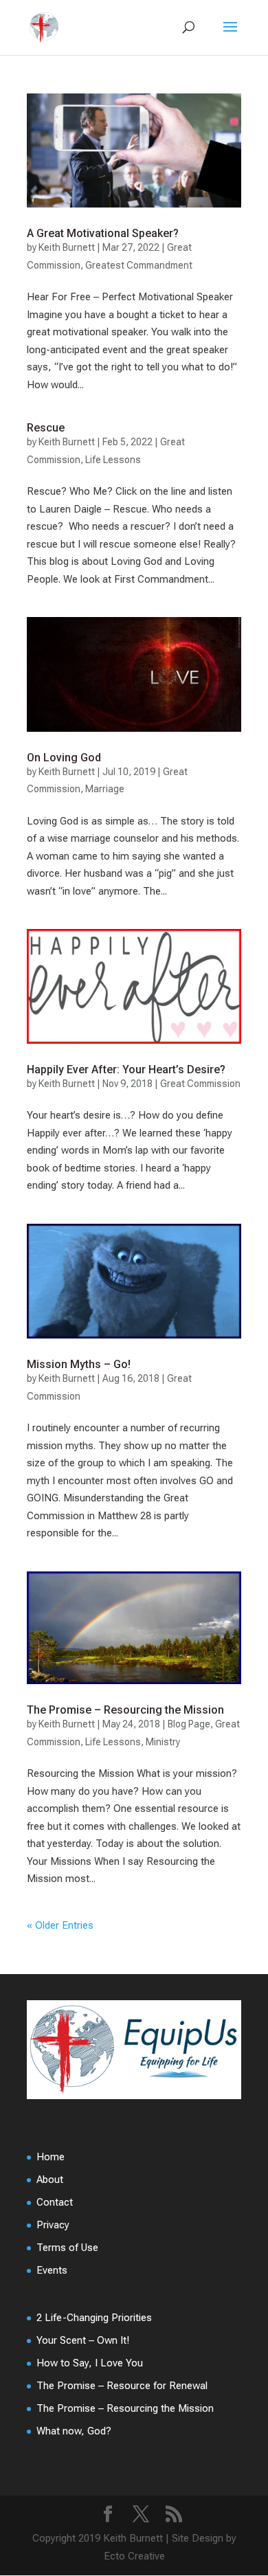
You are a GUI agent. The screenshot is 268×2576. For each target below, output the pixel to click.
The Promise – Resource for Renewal (122, 2386)
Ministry (163, 1742)
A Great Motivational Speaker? (103, 233)
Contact (55, 2202)
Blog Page (189, 1724)
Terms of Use (67, 2248)
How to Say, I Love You (90, 2363)
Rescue (46, 428)
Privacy (53, 2225)
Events (52, 2270)
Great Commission (200, 1084)
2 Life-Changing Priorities (94, 2318)
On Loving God (64, 758)
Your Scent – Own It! (83, 2340)
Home (51, 2157)
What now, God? (74, 2431)
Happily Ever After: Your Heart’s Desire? (126, 1069)
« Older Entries (60, 1925)
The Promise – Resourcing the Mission (125, 1710)
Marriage (105, 789)
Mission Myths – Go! (79, 1364)
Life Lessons (113, 460)
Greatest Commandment (139, 265)
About (50, 2180)
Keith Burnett (67, 247)
